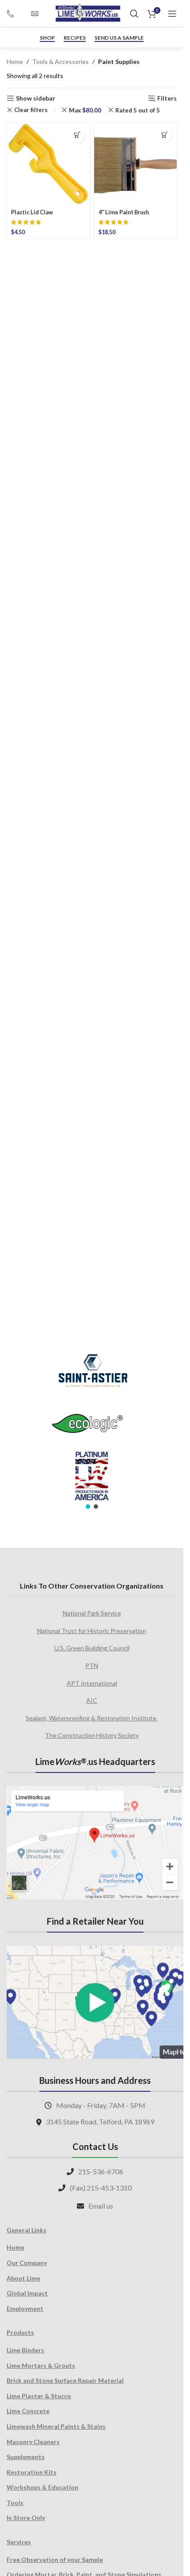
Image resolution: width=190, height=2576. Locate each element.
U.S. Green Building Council (92, 1648)
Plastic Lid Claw (32, 212)
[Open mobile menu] (172, 14)
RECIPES (75, 38)
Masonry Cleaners (33, 2442)
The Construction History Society (92, 1735)
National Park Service (92, 1613)
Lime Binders (25, 2350)
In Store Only (26, 2518)
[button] (78, 135)
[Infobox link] (14, 13)
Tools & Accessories (61, 62)
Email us (101, 2206)
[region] (92, 1426)
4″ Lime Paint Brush (124, 212)
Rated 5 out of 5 (138, 110)
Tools (15, 2503)
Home (15, 62)
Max (85, 110)
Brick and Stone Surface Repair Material (65, 2380)
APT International (92, 1683)
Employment (25, 2309)
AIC (92, 1700)
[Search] (134, 14)
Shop (47, 38)
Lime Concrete (28, 2411)
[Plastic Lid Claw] (48, 164)
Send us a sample (119, 38)
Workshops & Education (42, 2487)
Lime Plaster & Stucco (39, 2396)
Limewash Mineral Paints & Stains (56, 2426)
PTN (92, 1666)
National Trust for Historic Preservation (92, 1631)
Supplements (26, 2457)
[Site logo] (88, 13)
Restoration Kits (32, 2472)
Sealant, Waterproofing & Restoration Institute (92, 1718)
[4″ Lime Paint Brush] (136, 164)
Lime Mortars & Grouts (41, 2365)
